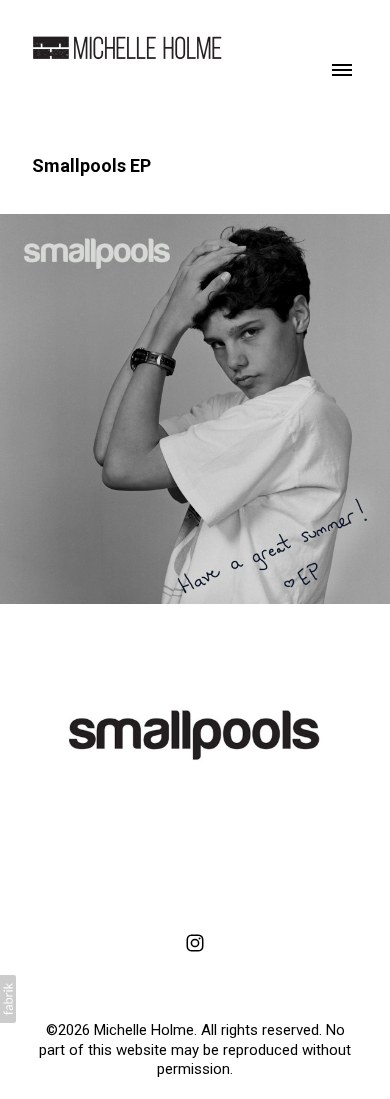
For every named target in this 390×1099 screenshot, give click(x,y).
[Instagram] (195, 943)
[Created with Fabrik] (8, 999)
